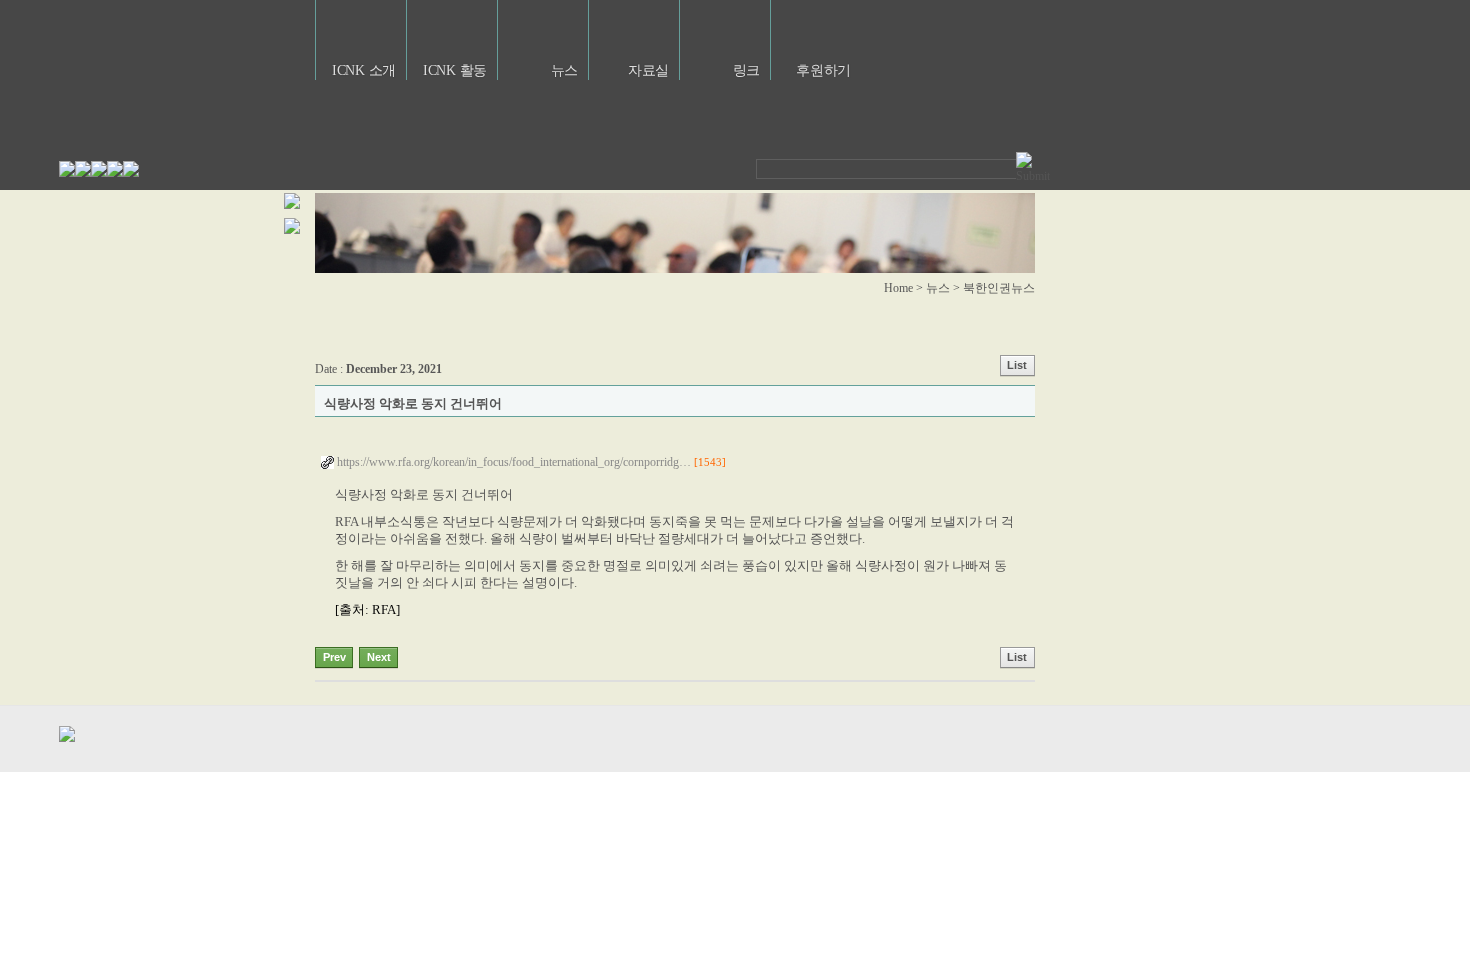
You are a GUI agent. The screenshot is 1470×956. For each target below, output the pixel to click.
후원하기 (823, 70)
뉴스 (564, 70)
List (1017, 365)
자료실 (648, 70)
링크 (746, 70)
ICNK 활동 (455, 70)
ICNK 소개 (364, 70)
